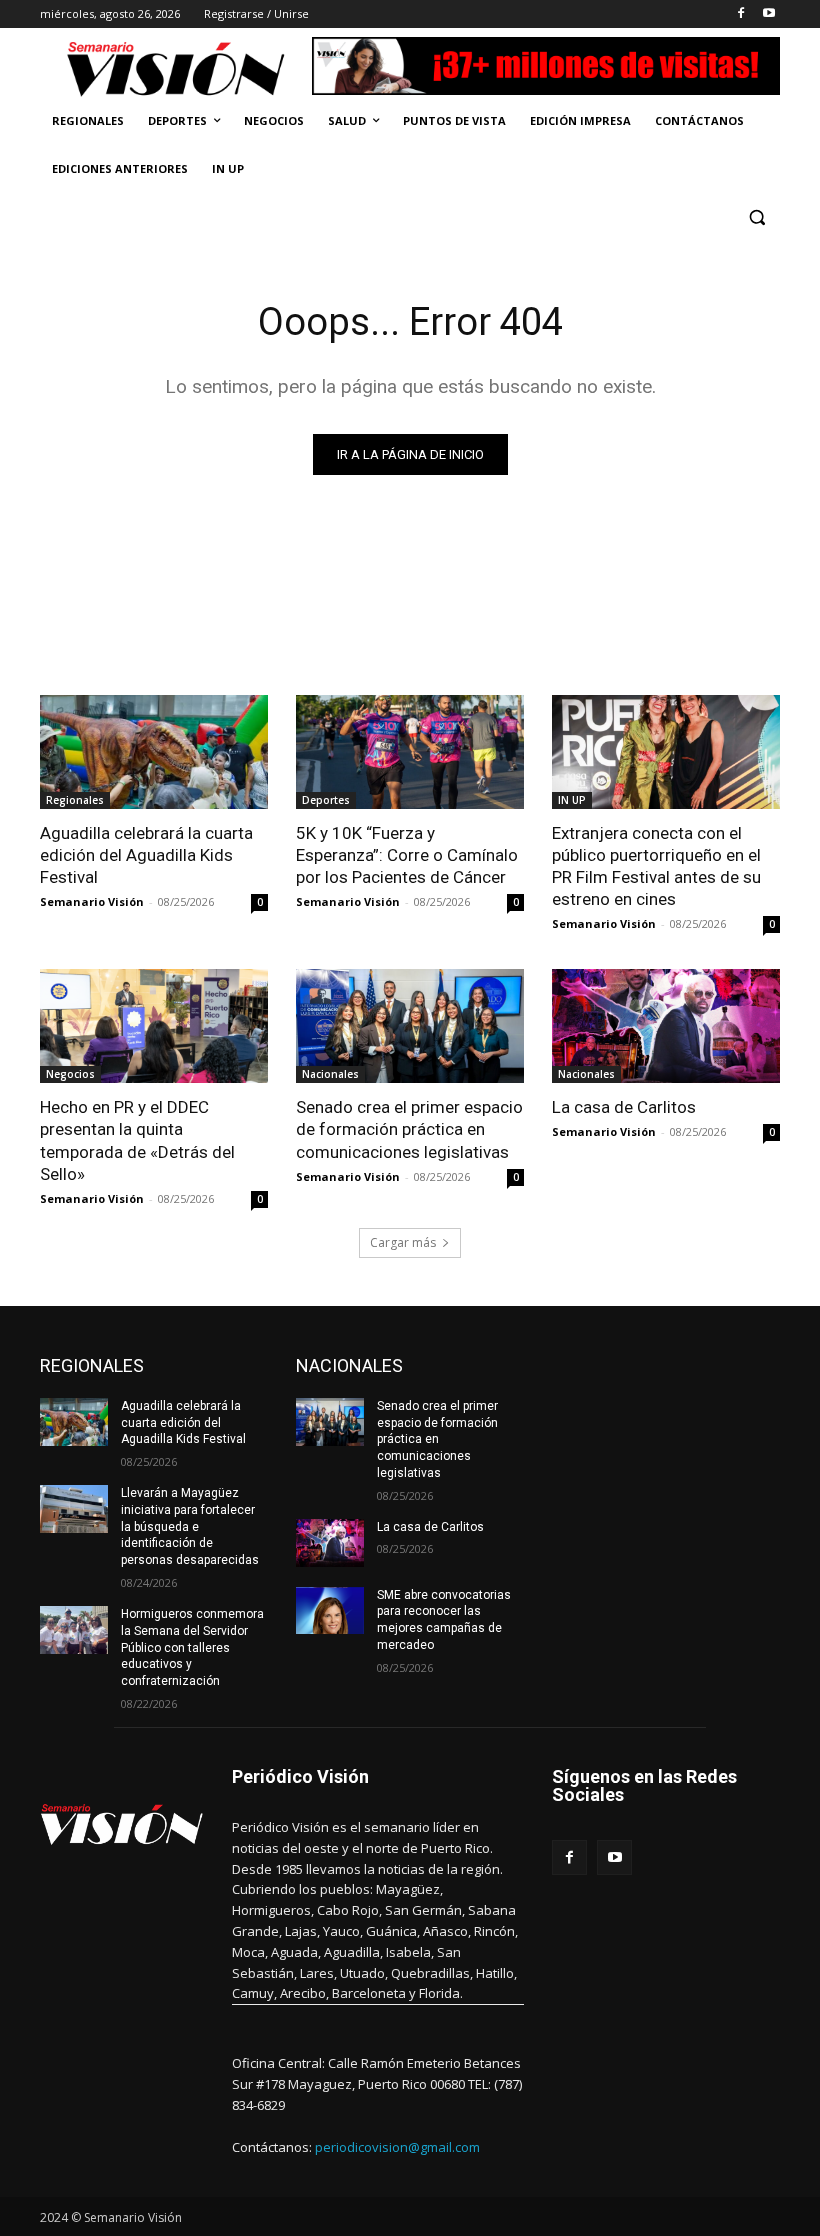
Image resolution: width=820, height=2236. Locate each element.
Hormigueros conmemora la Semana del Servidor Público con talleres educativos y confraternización (192, 1647)
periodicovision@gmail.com (397, 2147)
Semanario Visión (92, 901)
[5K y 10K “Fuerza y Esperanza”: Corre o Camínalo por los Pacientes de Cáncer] (410, 752)
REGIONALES (92, 1365)
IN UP (572, 800)
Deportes (326, 800)
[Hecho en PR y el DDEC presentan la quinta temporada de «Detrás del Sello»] (154, 1026)
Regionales (75, 800)
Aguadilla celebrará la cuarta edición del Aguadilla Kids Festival (146, 855)
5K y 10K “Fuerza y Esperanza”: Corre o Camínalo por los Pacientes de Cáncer (407, 855)
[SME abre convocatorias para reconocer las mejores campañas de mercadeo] (330, 1611)
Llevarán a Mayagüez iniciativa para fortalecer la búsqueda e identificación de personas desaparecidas (190, 1526)
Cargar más (403, 1242)
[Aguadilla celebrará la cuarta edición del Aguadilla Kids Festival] (154, 752)
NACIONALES (349, 1365)
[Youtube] (768, 14)
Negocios (70, 1074)
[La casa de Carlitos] (666, 1026)
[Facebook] (740, 14)
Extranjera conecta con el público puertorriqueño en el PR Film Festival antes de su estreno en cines (656, 866)
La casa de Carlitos (624, 1107)
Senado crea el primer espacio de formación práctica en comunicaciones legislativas (409, 1129)
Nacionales (330, 1074)
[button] (756, 217)
